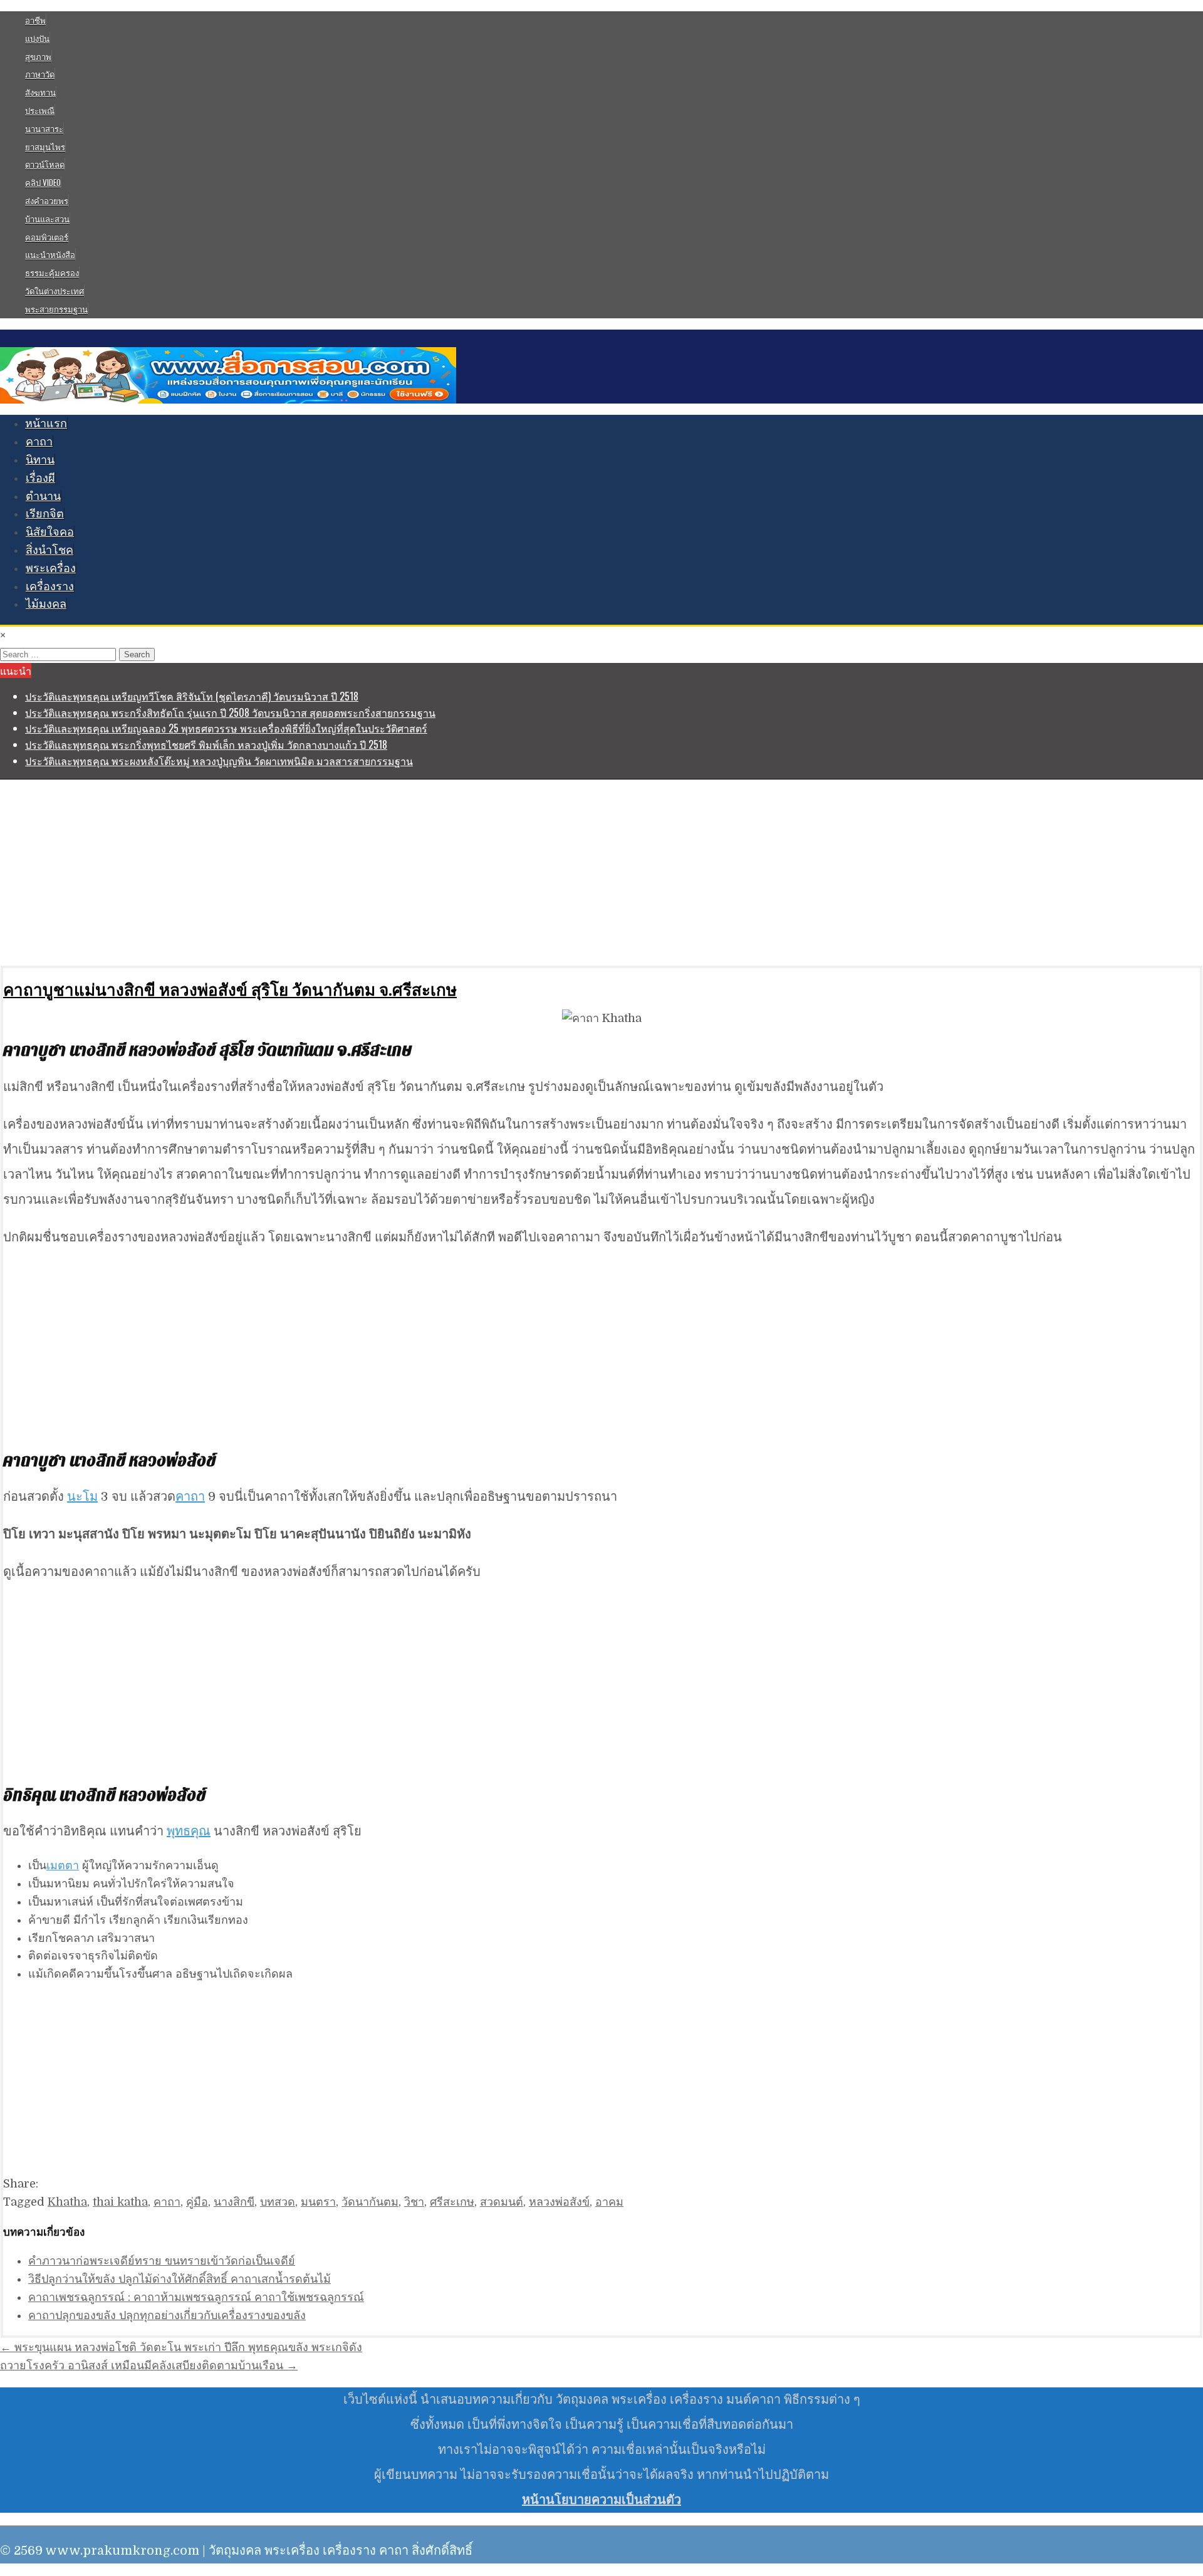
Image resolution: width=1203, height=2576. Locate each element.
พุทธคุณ (189, 1831)
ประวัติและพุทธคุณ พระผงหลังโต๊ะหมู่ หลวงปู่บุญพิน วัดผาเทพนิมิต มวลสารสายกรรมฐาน (219, 761)
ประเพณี (40, 110)
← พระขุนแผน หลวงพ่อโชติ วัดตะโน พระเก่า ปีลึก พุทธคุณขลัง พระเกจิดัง (181, 2347)
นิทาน (40, 460)
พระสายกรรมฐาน (56, 309)
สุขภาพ (38, 56)
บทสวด (278, 2202)
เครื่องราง (50, 587)
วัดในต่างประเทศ (55, 291)
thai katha (120, 2202)
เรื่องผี (40, 478)
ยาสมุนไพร (45, 147)
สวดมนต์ (502, 2202)
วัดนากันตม (370, 2202)
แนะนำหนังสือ (50, 254)
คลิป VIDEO (43, 182)
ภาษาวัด (40, 74)
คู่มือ (197, 2202)
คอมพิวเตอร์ (47, 237)
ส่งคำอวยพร (47, 201)
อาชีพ (35, 20)
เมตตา (63, 1865)
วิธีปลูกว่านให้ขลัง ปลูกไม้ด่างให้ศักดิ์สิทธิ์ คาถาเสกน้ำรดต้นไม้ (180, 2279)
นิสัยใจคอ (50, 532)
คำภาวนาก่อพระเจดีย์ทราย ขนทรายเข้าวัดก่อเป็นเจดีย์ (162, 2261)
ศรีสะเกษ (452, 2202)
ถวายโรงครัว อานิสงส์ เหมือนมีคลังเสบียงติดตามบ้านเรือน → (149, 2365)
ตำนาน (43, 496)
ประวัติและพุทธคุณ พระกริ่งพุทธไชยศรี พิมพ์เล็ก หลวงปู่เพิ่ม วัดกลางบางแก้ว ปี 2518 (206, 744)
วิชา (414, 2202)
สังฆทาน (40, 92)
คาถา (39, 442)
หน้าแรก (46, 424)
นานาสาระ (44, 128)
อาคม (609, 2202)
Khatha (67, 2202)
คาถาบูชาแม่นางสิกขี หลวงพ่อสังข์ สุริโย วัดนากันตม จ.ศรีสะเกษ (230, 989)
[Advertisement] (376, 872)
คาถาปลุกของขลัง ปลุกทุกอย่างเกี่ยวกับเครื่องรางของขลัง (167, 2315)
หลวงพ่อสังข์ (559, 2202)
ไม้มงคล (46, 604)
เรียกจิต (45, 514)
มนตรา (318, 2202)
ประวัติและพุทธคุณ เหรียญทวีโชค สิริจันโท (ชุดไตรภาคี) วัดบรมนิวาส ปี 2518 (192, 696)
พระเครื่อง (51, 568)
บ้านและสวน (47, 219)
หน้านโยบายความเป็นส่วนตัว (601, 2500)
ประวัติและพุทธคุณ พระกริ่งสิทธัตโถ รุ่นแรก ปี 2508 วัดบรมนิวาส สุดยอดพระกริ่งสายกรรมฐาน (230, 712)
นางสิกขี (234, 2202)
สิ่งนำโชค (49, 550)
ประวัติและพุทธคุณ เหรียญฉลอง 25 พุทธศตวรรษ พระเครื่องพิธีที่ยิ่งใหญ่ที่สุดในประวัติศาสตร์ (226, 728)
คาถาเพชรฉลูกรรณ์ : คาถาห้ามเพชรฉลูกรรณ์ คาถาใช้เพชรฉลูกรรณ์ (196, 2297)
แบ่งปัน (37, 38)
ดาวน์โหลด (45, 164)
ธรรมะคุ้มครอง (52, 273)
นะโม (82, 1497)
